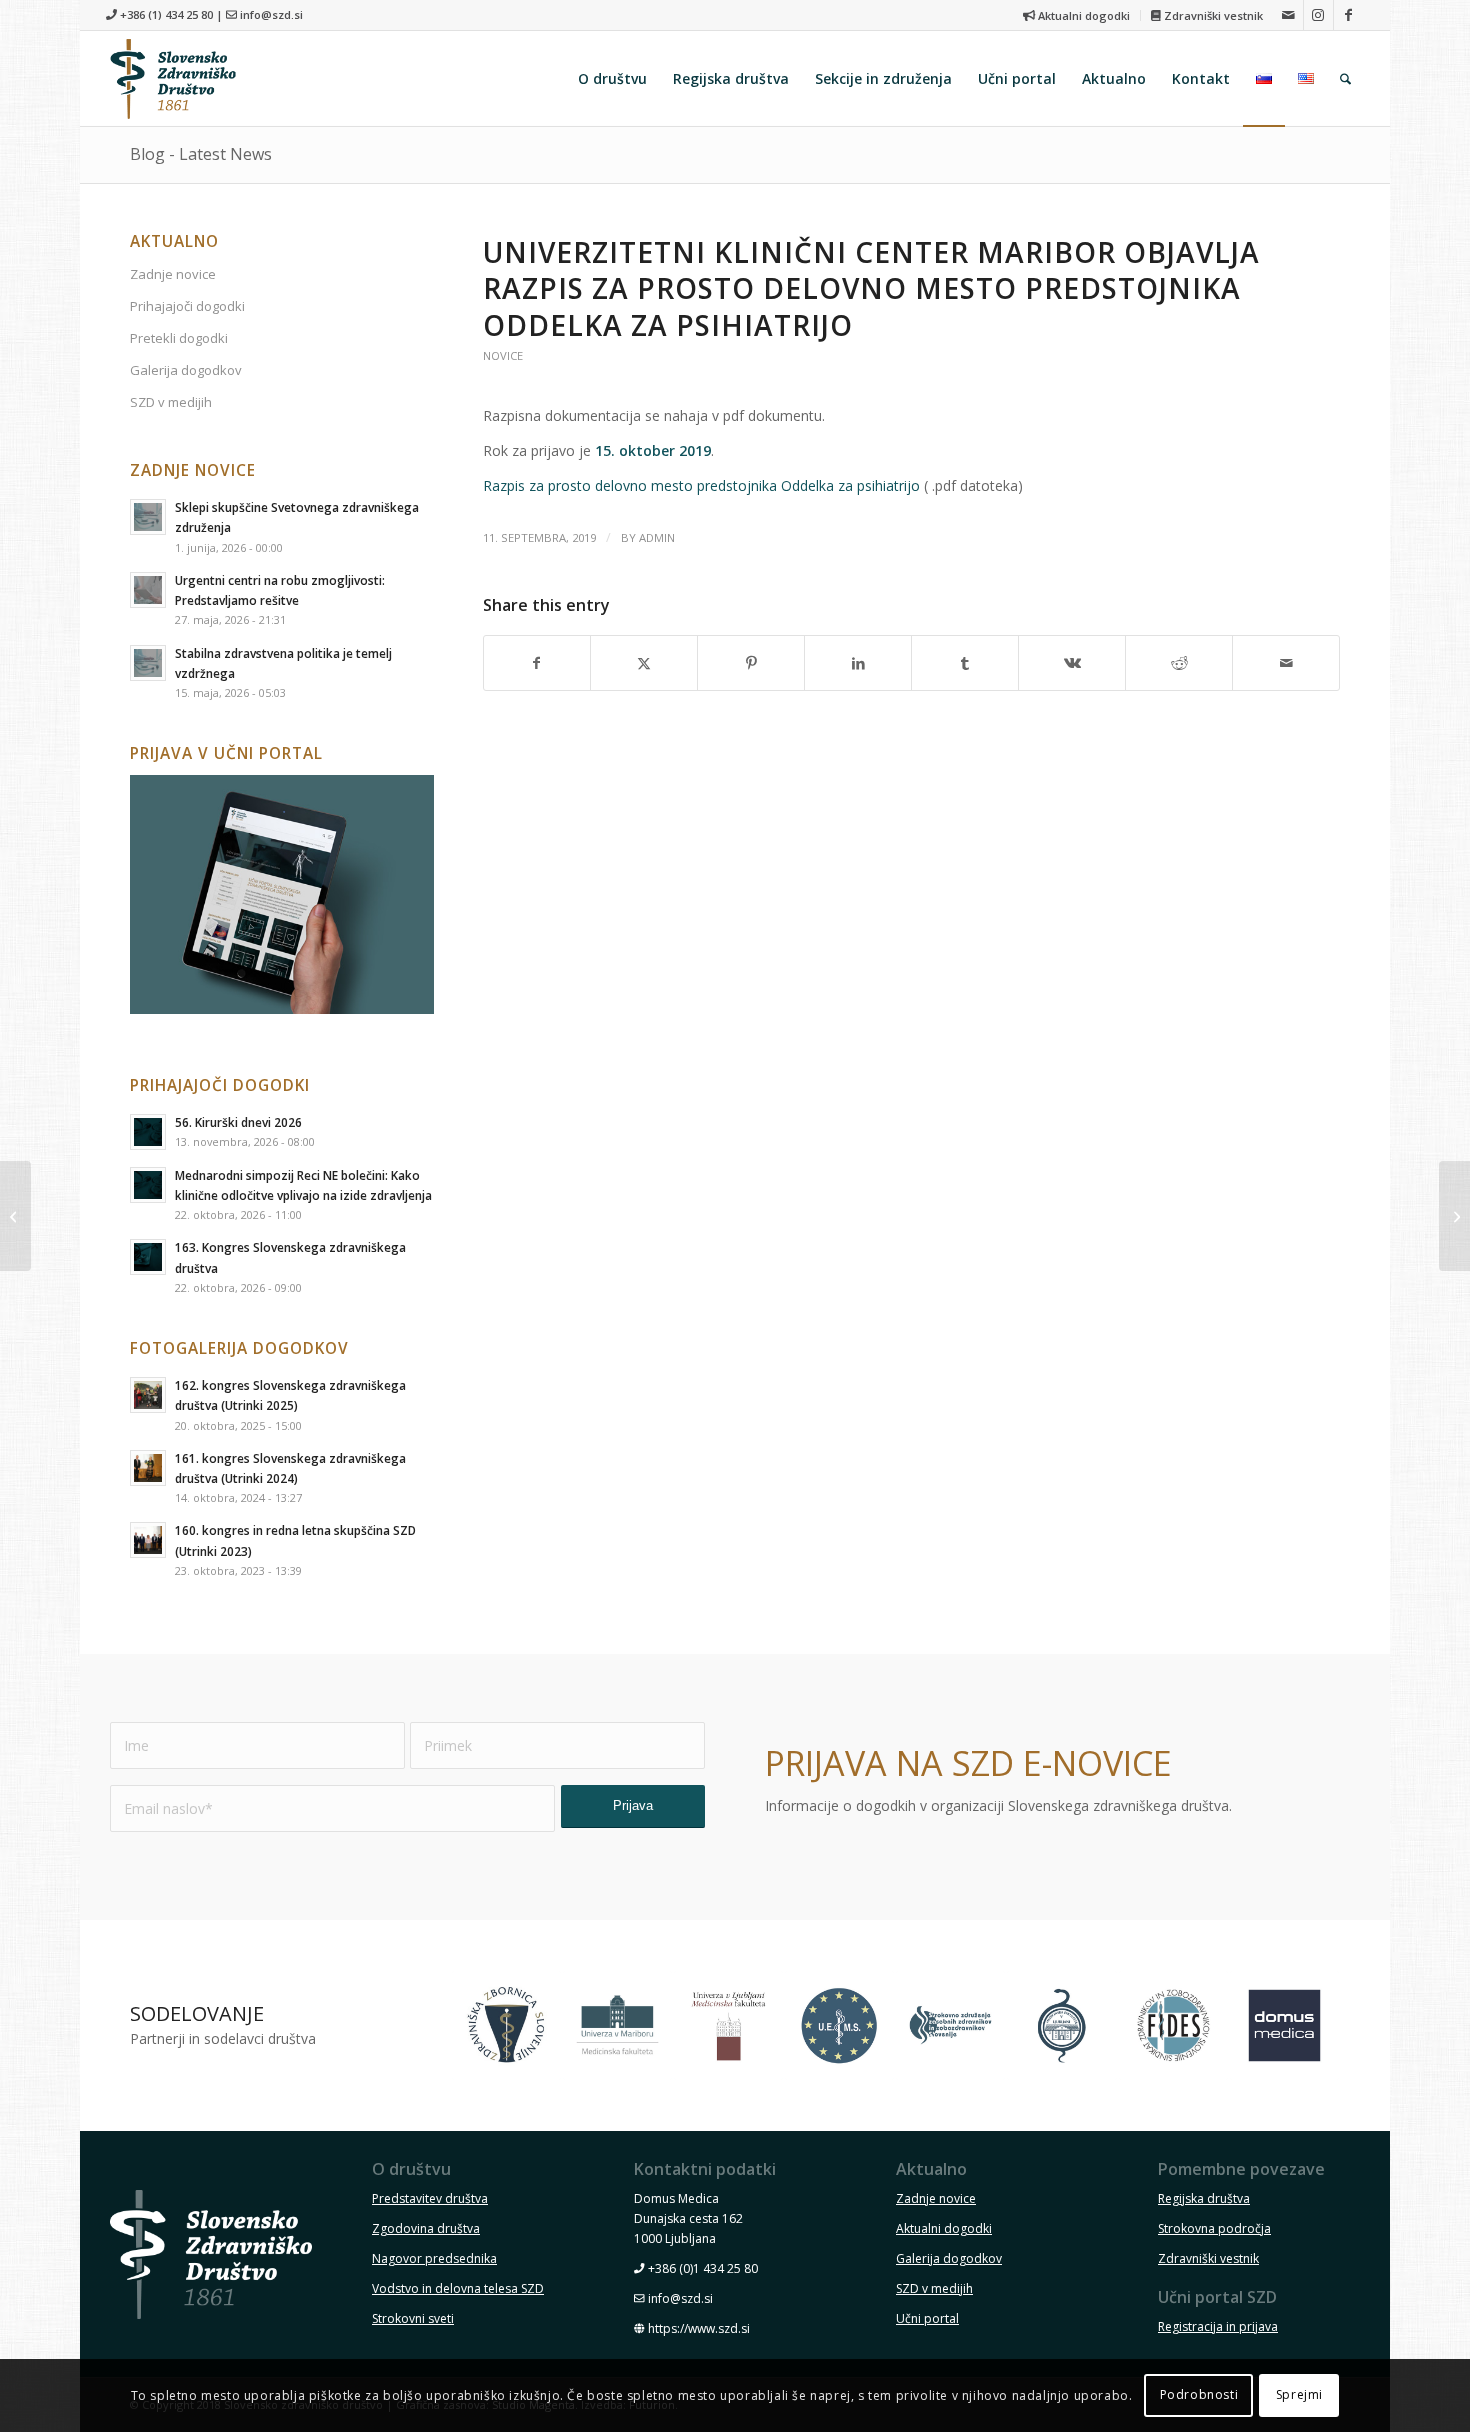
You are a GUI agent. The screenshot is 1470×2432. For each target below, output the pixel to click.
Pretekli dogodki (179, 338)
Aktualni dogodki (1082, 15)
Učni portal (927, 2318)
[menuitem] (1077, 15)
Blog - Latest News (201, 154)
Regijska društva (1204, 2198)
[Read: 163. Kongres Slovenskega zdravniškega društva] (148, 1257)
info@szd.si (271, 14)
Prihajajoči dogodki (187, 306)
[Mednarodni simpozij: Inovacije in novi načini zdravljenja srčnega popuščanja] (1454, 1216)
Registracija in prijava (1218, 2326)
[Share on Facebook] (537, 663)
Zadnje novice (173, 274)
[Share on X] (644, 663)
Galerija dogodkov (186, 370)
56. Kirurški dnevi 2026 (238, 1122)
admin (657, 537)
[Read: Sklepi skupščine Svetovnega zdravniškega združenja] (148, 517)
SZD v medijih (171, 402)
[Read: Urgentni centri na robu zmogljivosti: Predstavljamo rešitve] (148, 590)
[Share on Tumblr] (965, 663)
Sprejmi (1299, 2394)
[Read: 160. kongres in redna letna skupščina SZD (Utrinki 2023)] (148, 1540)
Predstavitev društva (430, 2198)
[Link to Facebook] (1349, 15)
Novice (503, 355)
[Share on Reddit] (1179, 663)
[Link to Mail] (1288, 15)
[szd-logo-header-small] (173, 78)
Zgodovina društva (426, 2228)
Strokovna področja (1214, 2228)
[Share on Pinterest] (751, 663)
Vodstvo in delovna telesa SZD (458, 2288)
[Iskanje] (1345, 78)
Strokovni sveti (413, 2318)
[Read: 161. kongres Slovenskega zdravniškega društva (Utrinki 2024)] (148, 1468)
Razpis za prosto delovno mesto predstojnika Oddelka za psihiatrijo (701, 485)
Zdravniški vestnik (1212, 15)
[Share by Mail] (1286, 663)
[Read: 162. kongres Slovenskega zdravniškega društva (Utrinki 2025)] (148, 1395)
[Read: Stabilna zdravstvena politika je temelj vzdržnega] (148, 663)
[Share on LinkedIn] (858, 663)
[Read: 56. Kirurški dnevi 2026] (148, 1132)
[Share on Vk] (1072, 663)
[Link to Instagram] (1318, 15)
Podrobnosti (1199, 2394)
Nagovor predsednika (434, 2258)
